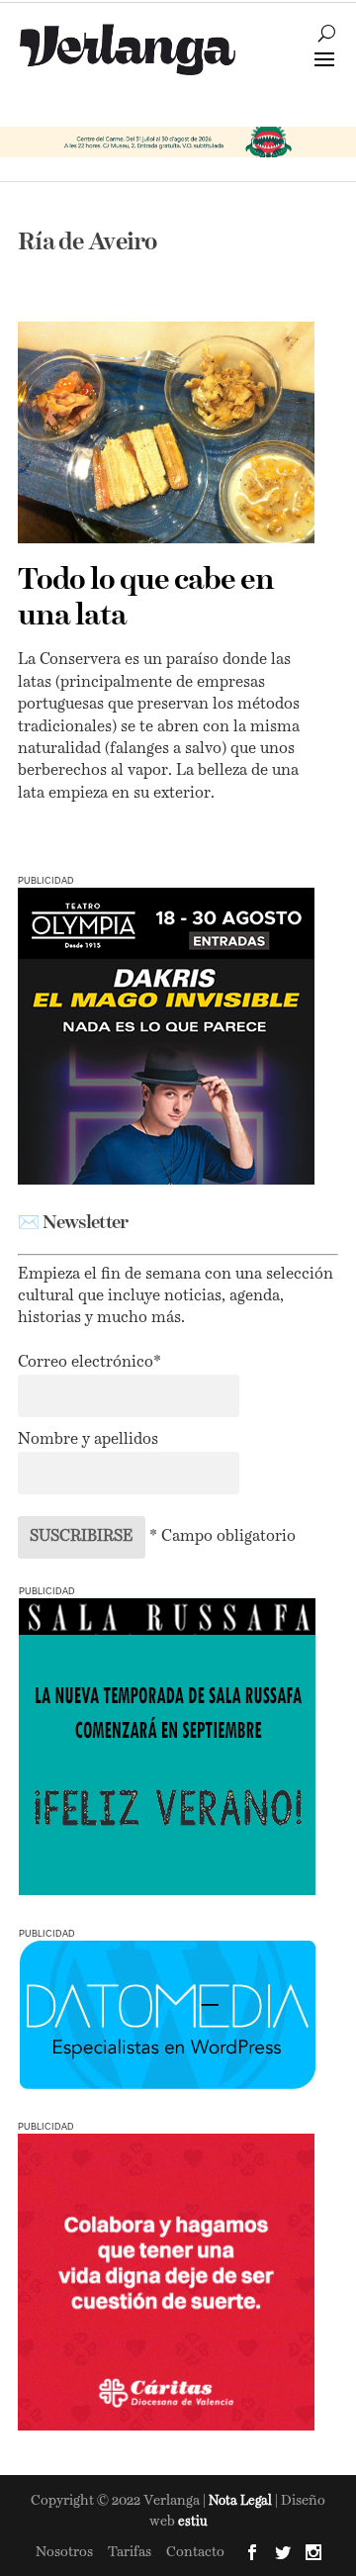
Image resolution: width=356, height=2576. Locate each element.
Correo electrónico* (89, 1363)
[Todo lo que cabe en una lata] (166, 432)
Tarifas (130, 2552)
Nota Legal (242, 2501)
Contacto (195, 2552)
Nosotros (64, 2552)
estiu (193, 2522)
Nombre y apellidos (88, 1440)
